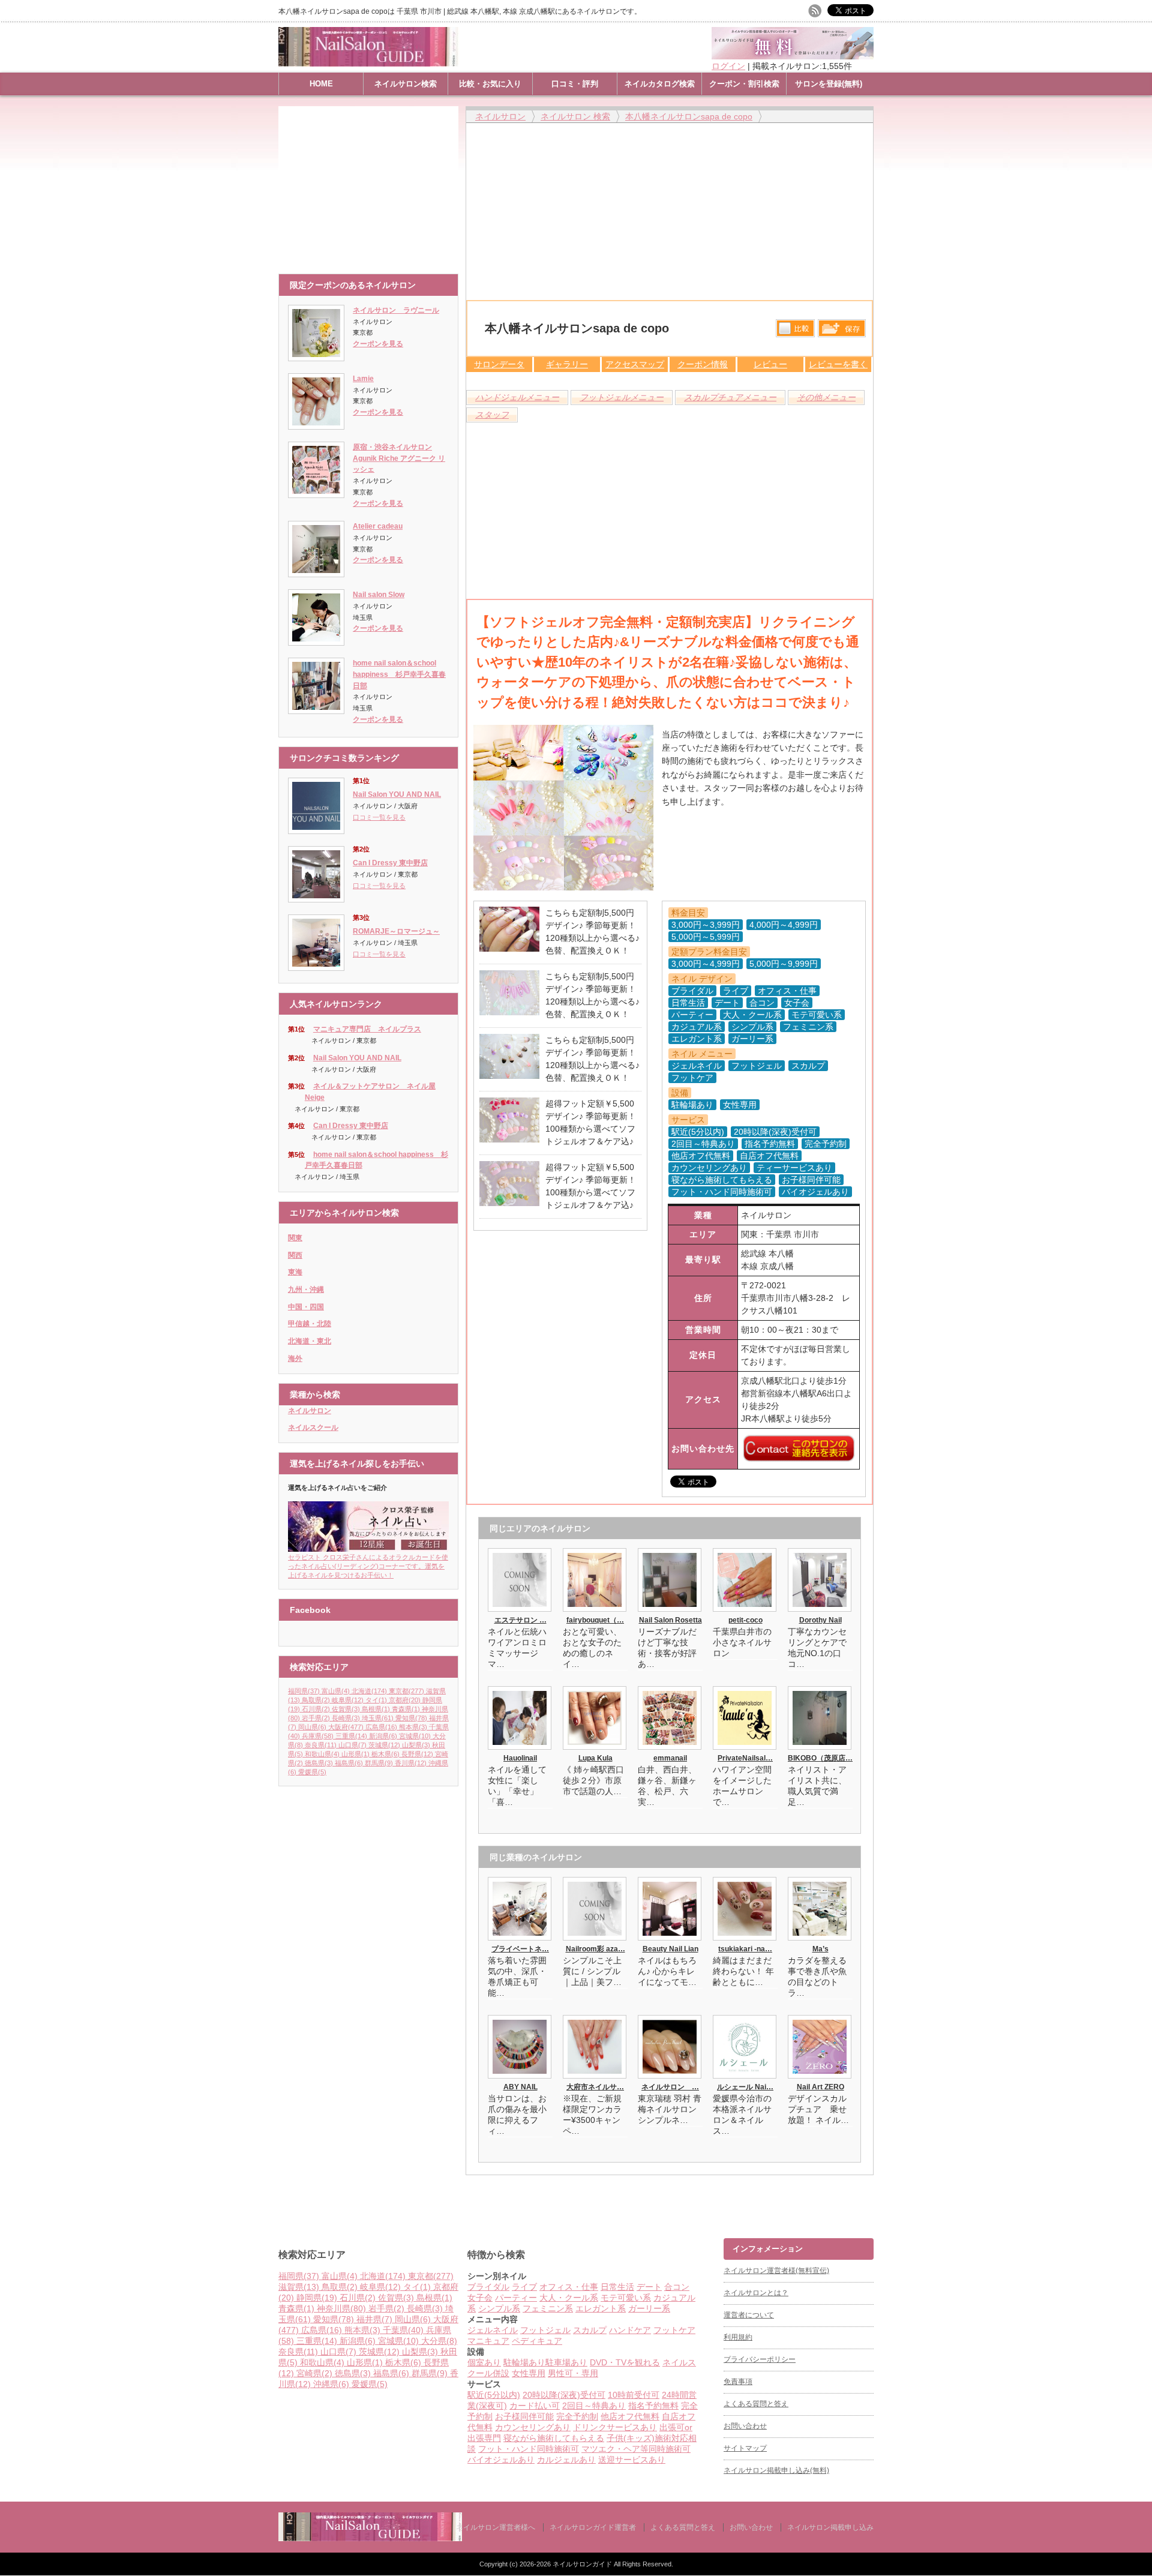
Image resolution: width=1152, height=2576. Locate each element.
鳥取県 (316, 1700)
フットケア (674, 2330)
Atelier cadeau (378, 526)
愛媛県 (312, 1772)
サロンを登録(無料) (829, 84)
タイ (376, 1700)
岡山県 (312, 1727)
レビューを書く (838, 364)
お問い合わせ (745, 2426)
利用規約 (738, 2337)
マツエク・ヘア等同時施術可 (636, 2449)
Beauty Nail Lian (670, 1949)
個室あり (484, 2362)
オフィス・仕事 (569, 2287)
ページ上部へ (1141, 2193)
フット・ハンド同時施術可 (529, 2449)
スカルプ (590, 2330)
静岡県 (317, 2298)
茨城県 (384, 1745)
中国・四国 (306, 1307)
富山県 (336, 1691)
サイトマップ (745, 2448)
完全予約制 (577, 2416)
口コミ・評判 (575, 84)
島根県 (376, 1709)
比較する (795, 328)
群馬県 (379, 1763)
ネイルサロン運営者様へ (496, 2527)
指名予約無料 (653, 2406)
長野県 (417, 1754)
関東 (295, 1238)
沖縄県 (331, 2384)
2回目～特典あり (594, 2406)
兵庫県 (318, 1736)
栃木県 (385, 1754)
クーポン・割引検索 (744, 84)
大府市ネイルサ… (595, 2087)
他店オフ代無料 (630, 2416)
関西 (295, 1255)
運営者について (749, 2315)
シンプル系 (499, 2308)
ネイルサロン (310, 1411)
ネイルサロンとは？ (756, 2293)
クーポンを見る (378, 344)
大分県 (439, 2341)
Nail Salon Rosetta (670, 1620)
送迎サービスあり (632, 2460)
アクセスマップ (635, 364)
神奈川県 (341, 2308)
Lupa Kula (595, 1758)
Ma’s (820, 1949)
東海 (295, 1272)
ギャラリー (567, 364)
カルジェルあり (566, 2460)
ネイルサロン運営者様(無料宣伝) (776, 2271)
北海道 (369, 1691)
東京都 (406, 1691)
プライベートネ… (520, 1949)
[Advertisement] (371, 184)
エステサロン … (520, 1620)
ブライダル (488, 2287)
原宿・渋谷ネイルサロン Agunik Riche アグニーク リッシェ (399, 458)
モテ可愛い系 (626, 2298)
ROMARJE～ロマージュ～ (396, 931)
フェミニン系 (548, 2308)
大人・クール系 (569, 2298)
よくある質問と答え (756, 2404)
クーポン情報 (703, 364)
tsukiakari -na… (745, 1949)
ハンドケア (630, 2330)
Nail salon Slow (379, 595)
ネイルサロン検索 (406, 84)
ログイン (728, 66)
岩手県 (316, 1718)
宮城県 (415, 1736)
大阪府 (346, 1727)
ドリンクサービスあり (615, 2427)
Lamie (363, 379)
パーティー (516, 2298)
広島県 (381, 1727)
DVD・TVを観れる (625, 2362)
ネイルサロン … (670, 2087)
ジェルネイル (493, 2330)
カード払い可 (535, 2406)
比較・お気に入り (490, 84)
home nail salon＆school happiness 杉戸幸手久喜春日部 (399, 674)
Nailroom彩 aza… (595, 1949)
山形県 (355, 1754)
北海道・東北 (310, 1341)
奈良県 (321, 1745)
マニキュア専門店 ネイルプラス (367, 1029)
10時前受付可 (634, 2395)
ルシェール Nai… (745, 2087)
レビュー (770, 364)
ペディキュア (537, 2341)
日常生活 (617, 2287)
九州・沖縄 (306, 1290)
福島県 (349, 1763)
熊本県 (413, 1727)
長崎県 (346, 1718)
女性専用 (529, 2373)
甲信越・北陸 (310, 1324)
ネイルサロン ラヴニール (396, 310)
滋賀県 (299, 2287)
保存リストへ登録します (842, 331)
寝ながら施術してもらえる (554, 2438)
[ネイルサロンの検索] (370, 2538)
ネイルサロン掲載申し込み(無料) (776, 2470)
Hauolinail (520, 1758)
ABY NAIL (520, 2087)
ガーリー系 (649, 2308)
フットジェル (545, 2330)
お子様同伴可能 (524, 2416)
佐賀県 (346, 1709)
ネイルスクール (313, 1428)
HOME (321, 84)
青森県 (406, 1709)
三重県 (351, 1736)
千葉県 (403, 2330)
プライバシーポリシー (760, 2359)
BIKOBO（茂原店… (820, 1758)
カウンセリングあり (533, 2427)
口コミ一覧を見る (379, 817)
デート (649, 2287)
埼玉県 (378, 1718)
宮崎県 (314, 2373)
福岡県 (304, 1691)
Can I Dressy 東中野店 (390, 863)
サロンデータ (499, 364)
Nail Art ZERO (820, 2087)
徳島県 (319, 1763)
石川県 (316, 1709)
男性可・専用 (573, 2373)
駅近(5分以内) (494, 2395)
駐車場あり (566, 2362)
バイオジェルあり (501, 2460)
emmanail (670, 1758)
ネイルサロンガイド (583, 2564)
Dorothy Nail (820, 1620)
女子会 (480, 2298)
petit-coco (745, 1620)
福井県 (374, 2319)
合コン (677, 2287)
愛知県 (411, 1718)
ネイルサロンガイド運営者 (593, 2527)
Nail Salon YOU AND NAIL (397, 794)
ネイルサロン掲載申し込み (830, 2527)
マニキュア (488, 2341)
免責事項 (738, 2382)
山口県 (352, 1745)
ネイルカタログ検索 (660, 84)
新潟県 (383, 1736)
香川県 (411, 1763)
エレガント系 (601, 2308)
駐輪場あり (524, 2362)
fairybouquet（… (595, 1620)
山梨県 (416, 1745)
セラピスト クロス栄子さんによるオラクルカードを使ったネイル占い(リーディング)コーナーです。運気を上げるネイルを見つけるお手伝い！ (368, 1566)
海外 (295, 1359)
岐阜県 (348, 1700)
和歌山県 (322, 1754)
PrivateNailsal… (745, 1758)
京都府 (405, 1700)
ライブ (524, 2287)
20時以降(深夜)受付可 (564, 2395)
